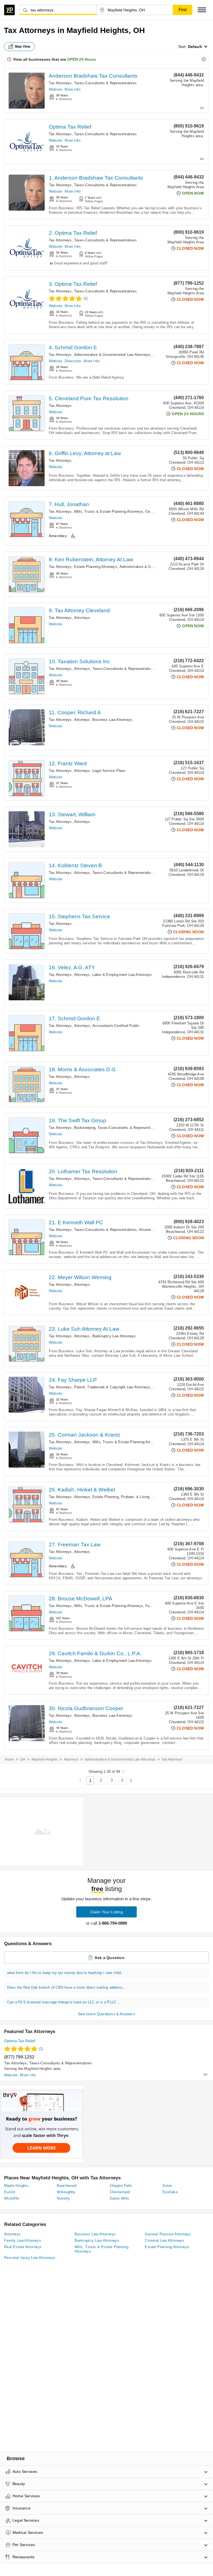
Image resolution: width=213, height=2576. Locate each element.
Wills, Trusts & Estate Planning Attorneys (109, 512)
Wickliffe (12, 2198)
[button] (202, 10)
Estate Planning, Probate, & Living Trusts (127, 1497)
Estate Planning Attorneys (96, 567)
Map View (23, 47)
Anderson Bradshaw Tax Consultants (93, 76)
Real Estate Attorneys (23, 2247)
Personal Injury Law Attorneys (30, 2258)
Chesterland (120, 2192)
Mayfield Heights (45, 1759)
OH (23, 1759)
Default (195, 47)
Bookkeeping (85, 1128)
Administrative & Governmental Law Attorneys (112, 355)
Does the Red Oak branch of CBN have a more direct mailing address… (67, 1987)
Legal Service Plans (109, 771)
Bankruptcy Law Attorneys (114, 1336)
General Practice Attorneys (168, 2234)
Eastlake (170, 2192)
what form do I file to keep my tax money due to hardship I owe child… (66, 1973)
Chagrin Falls (121, 2186)
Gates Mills (120, 2198)
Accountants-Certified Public (116, 1026)
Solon (167, 2186)
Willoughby (66, 2192)
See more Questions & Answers (106, 2014)
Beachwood (67, 2186)
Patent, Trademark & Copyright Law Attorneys (112, 1387)
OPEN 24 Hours (82, 59)
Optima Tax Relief (70, 127)
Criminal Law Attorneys (164, 2240)
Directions (73, 361)
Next (131, 1781)
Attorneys (82, 618)
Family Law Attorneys (23, 2240)
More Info (73, 89)
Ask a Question (110, 1958)
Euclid (9, 2192)
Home (9, 1759)
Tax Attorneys (60, 83)
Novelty (63, 2198)
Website (55, 89)
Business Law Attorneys (112, 720)
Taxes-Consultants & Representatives (105, 83)
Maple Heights (16, 2186)
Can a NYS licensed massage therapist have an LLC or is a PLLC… (64, 2002)
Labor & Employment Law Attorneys (122, 975)
